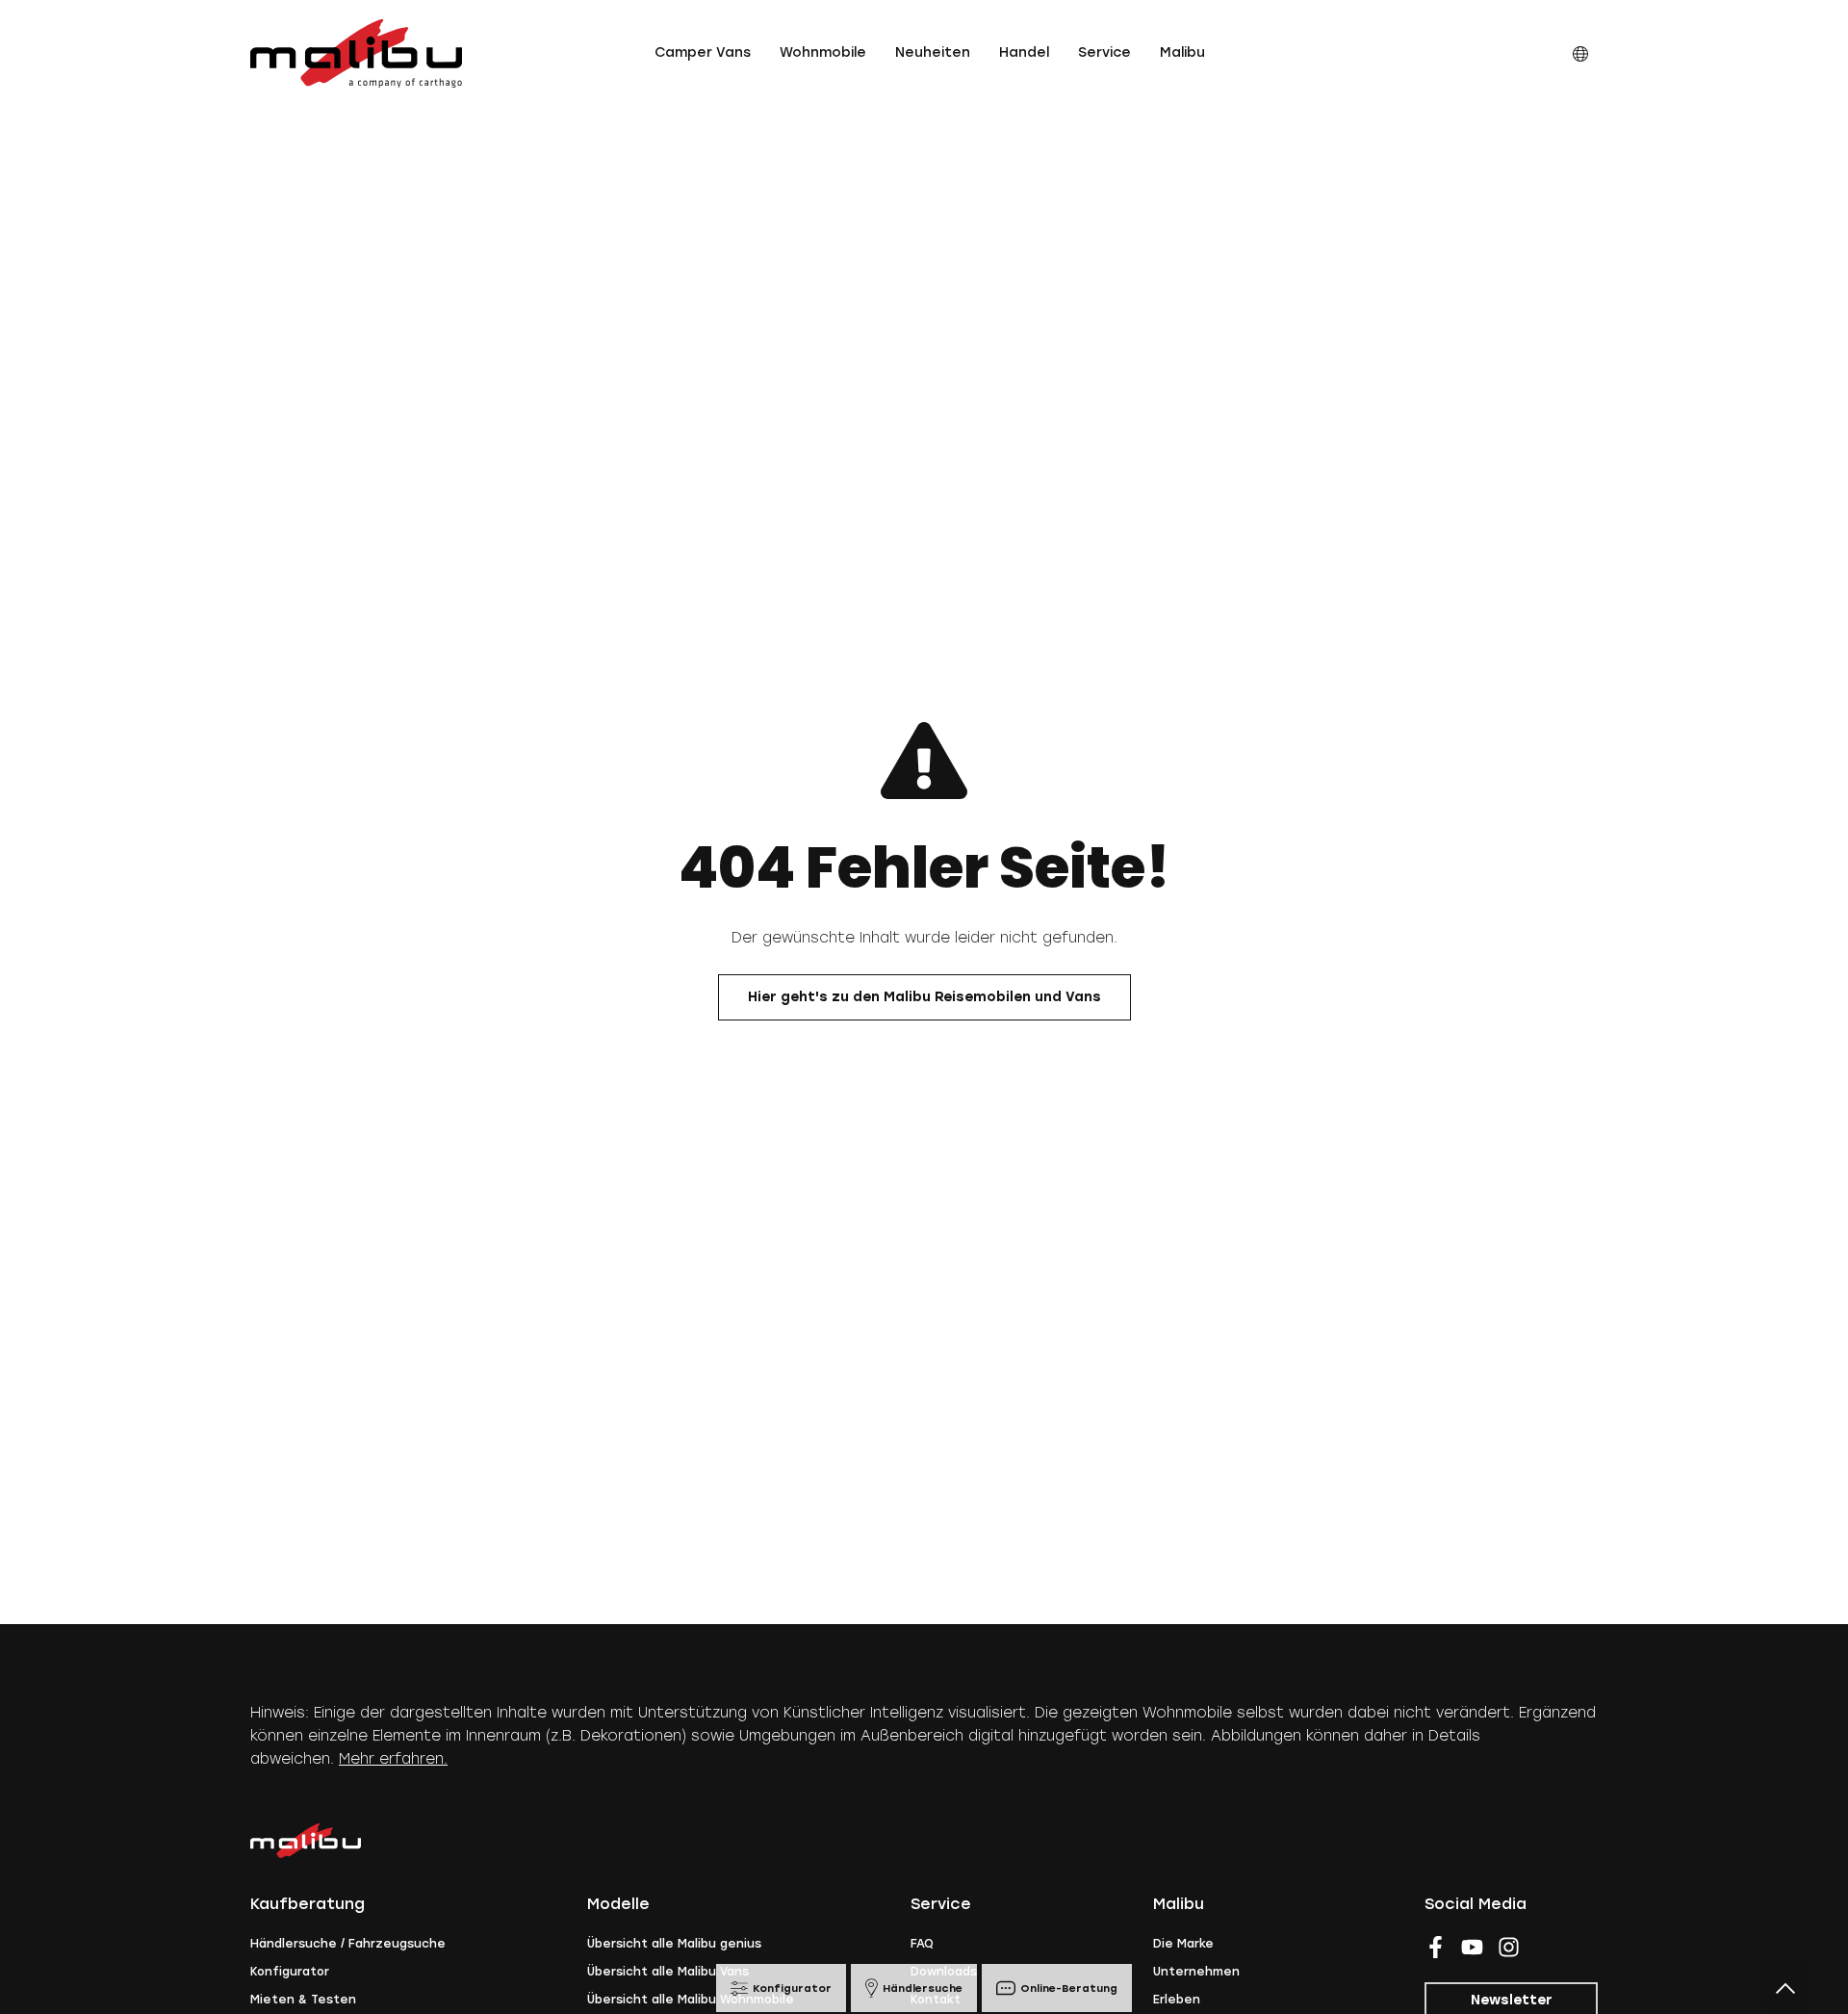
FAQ (922, 1944)
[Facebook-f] (1436, 1947)
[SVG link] (356, 53)
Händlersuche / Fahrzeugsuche (348, 1944)
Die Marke (1183, 1944)
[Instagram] (1509, 1947)
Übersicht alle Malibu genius (674, 1944)
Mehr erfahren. (393, 1759)
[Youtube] (1472, 1947)
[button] (703, 53)
